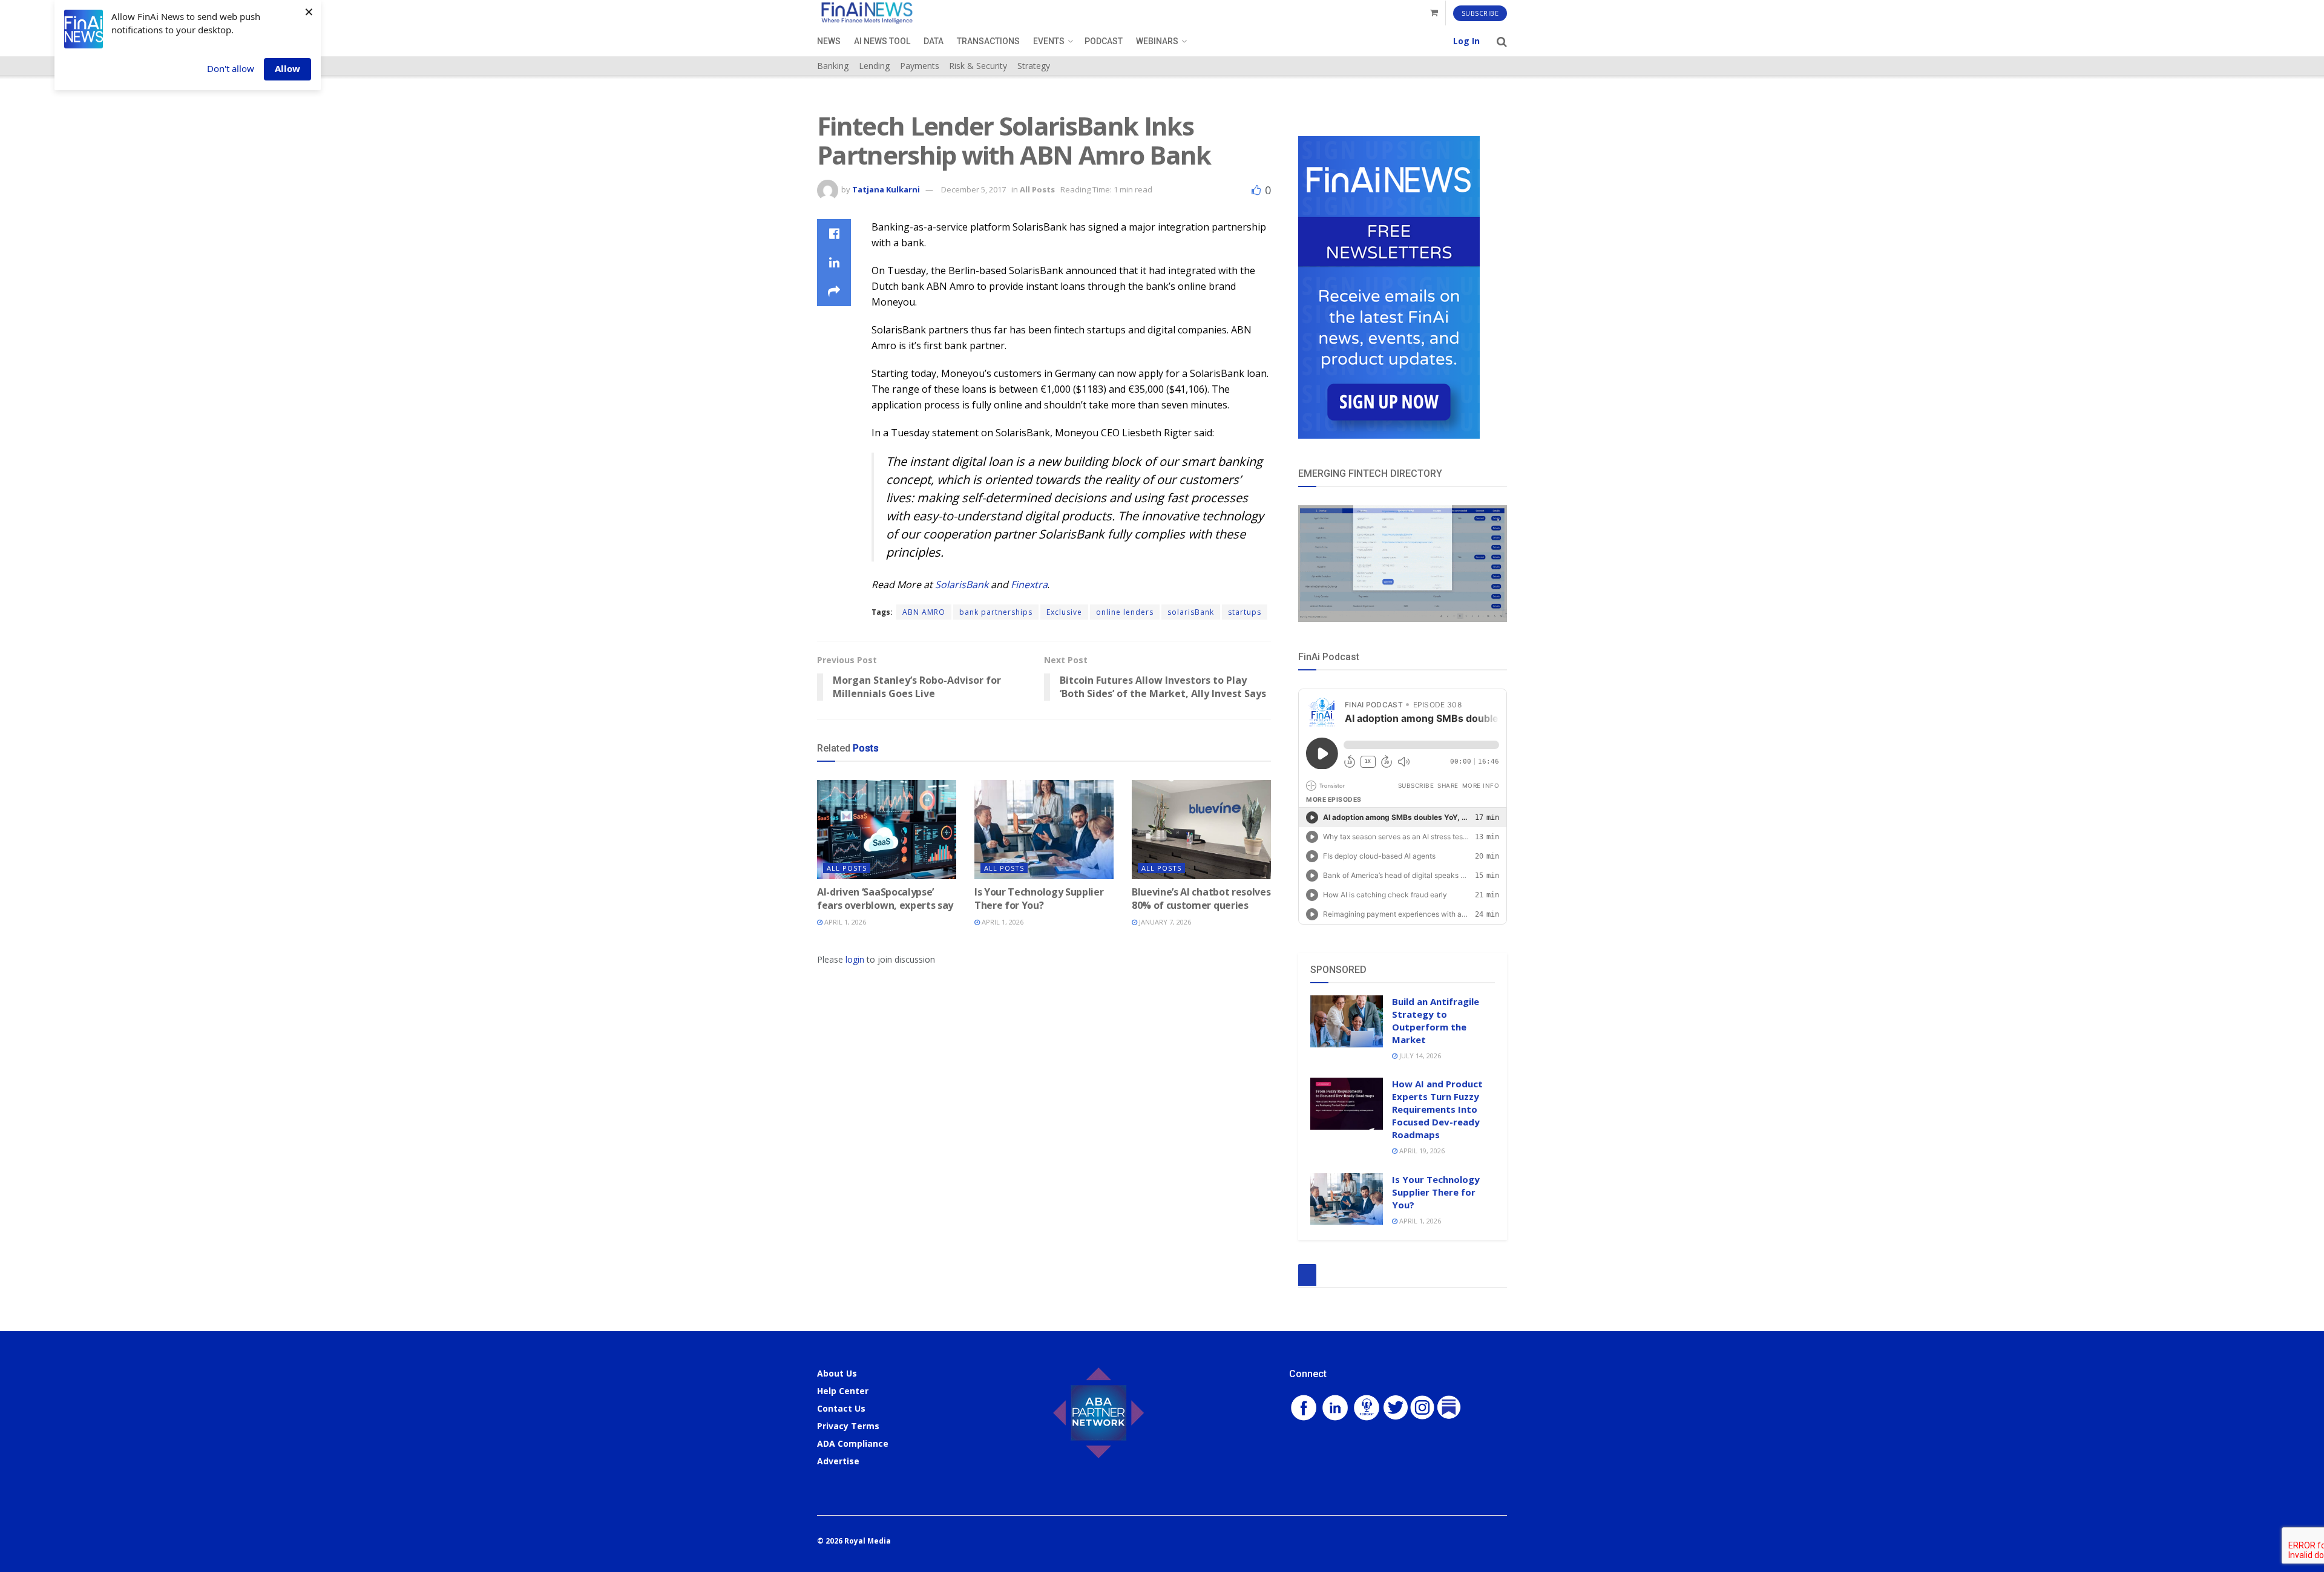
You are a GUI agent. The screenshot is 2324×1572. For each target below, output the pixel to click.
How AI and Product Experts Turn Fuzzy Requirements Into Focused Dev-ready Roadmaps (1437, 1109)
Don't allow (231, 68)
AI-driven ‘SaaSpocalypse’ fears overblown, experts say (885, 899)
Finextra (1029, 585)
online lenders (1125, 612)
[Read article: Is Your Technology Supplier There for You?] (1044, 830)
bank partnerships (996, 612)
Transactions (988, 41)
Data (934, 41)
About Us (837, 1373)
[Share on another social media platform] (834, 292)
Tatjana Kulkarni (886, 189)
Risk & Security (978, 66)
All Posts (1037, 189)
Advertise (838, 1461)
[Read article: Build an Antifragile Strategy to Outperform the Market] (1347, 1021)
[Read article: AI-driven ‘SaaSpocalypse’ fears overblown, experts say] (887, 830)
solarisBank (1191, 612)
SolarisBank (963, 585)
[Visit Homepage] (867, 13)
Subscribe (1480, 13)
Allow (287, 68)
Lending (874, 66)
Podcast (1104, 41)
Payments (920, 66)
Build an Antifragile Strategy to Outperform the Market (1436, 1020)
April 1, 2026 (844, 922)
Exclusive (1064, 612)
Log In (1466, 41)
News (829, 41)
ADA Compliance (853, 1443)
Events (1049, 41)
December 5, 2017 (973, 189)
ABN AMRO (924, 612)
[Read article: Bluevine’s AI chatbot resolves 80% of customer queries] (1201, 830)
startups (1245, 612)
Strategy (1034, 66)
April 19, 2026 (1421, 1151)
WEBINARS (1157, 41)
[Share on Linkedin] (834, 263)
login (855, 959)
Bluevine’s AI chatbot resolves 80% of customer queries (1201, 899)
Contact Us (841, 1408)
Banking (833, 66)
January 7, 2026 (1164, 922)
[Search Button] (1502, 41)
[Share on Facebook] (834, 234)
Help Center (843, 1391)
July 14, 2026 (1419, 1056)
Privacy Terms (848, 1426)
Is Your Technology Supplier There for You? (1039, 899)
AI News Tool (882, 41)
